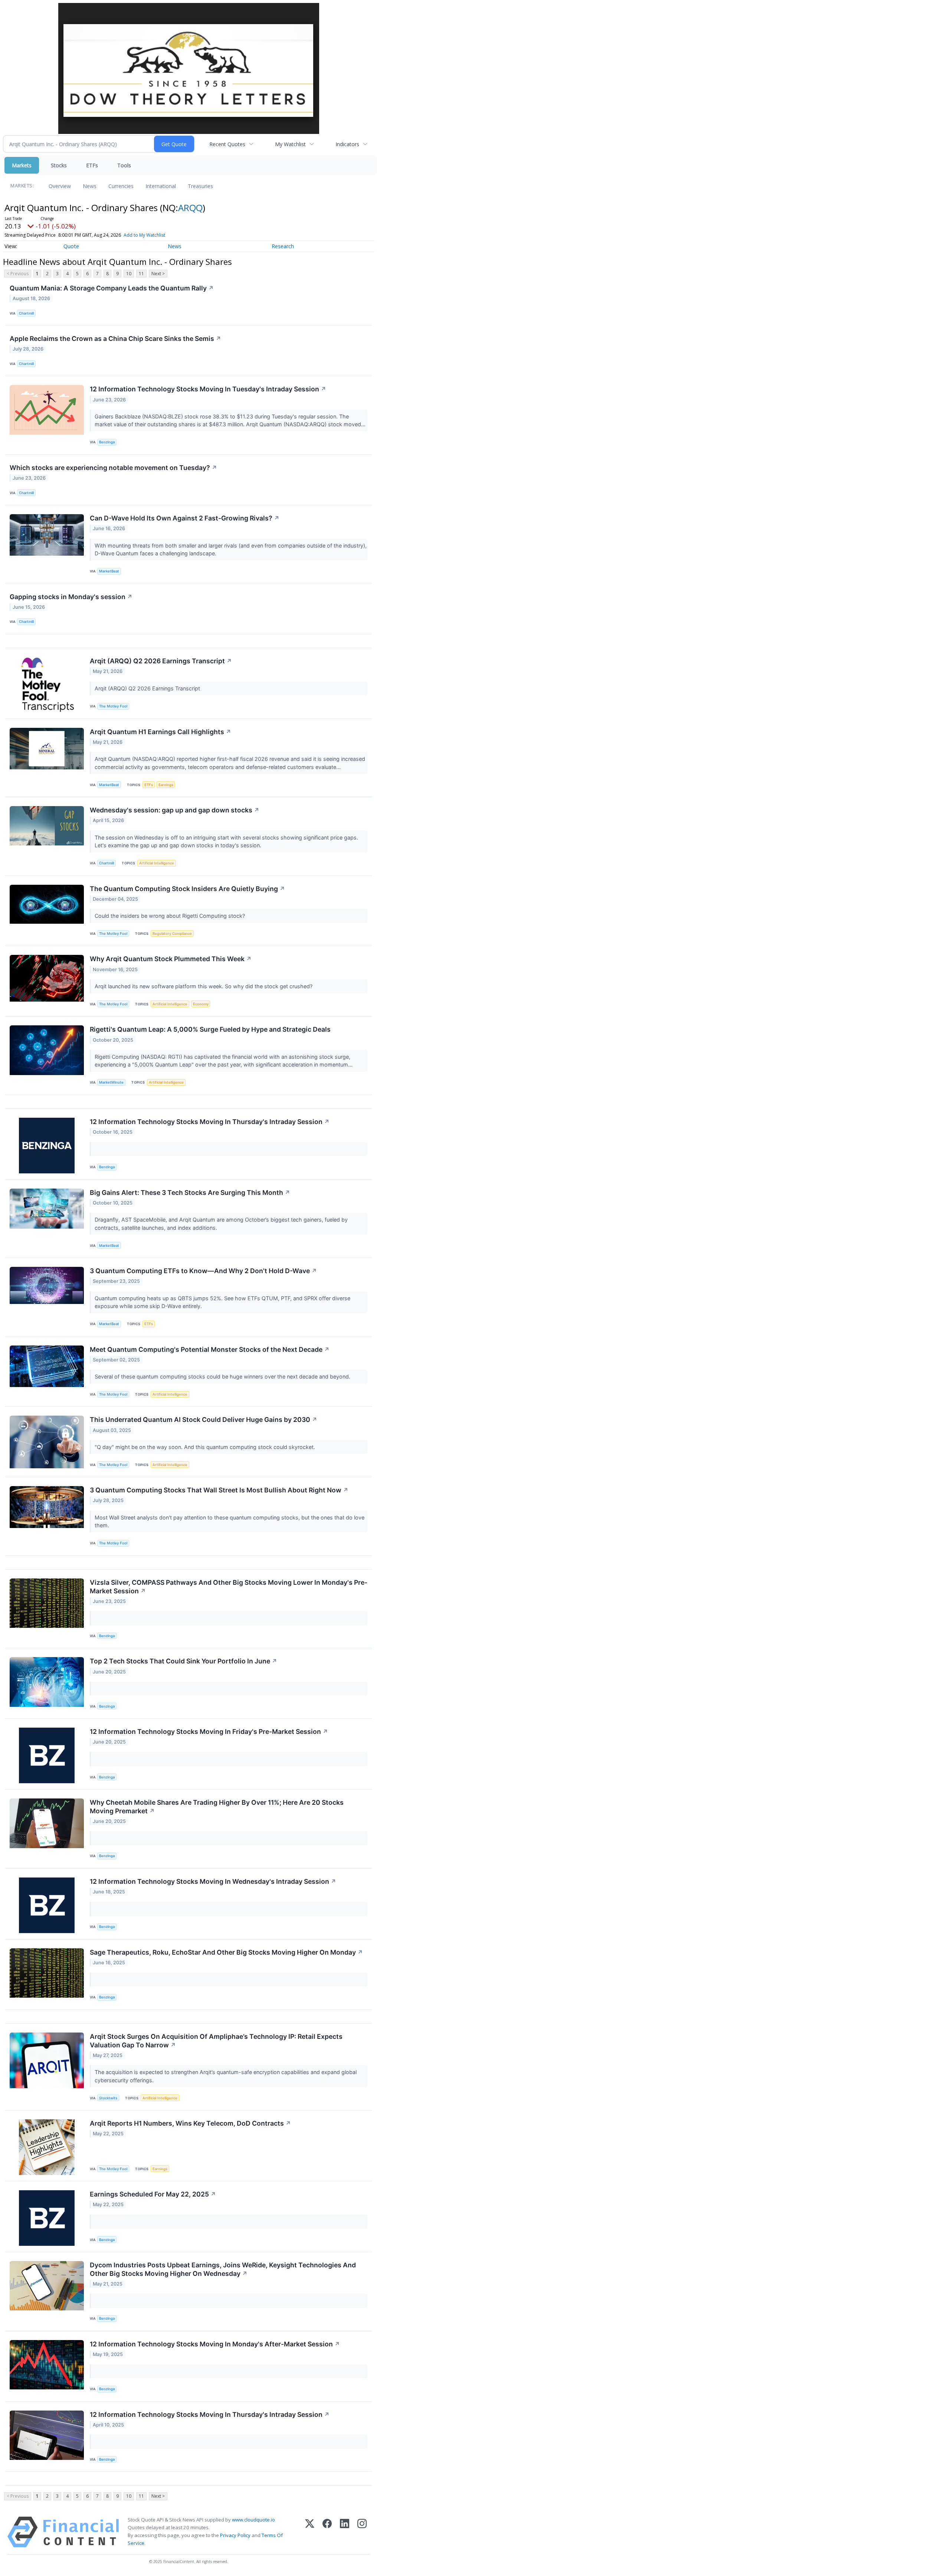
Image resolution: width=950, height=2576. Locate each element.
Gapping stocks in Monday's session (71, 597)
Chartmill (26, 313)
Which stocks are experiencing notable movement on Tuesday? (113, 468)
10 (129, 274)
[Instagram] (362, 2532)
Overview (60, 186)
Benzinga (107, 442)
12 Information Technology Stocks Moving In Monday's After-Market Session (215, 2344)
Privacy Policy (235, 2535)
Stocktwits (108, 2098)
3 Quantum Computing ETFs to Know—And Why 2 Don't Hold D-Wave (203, 1271)
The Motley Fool (113, 706)
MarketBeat (109, 571)
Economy (201, 1004)
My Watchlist (290, 144)
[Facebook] (327, 2532)
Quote (71, 246)
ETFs (92, 165)
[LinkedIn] (345, 2532)
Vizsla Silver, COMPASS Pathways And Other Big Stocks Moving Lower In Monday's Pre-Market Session (229, 1587)
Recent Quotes (227, 144)
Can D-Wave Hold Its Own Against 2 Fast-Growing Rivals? (185, 518)
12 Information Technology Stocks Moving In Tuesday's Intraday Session (208, 389)
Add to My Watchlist (144, 235)
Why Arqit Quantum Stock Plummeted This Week (171, 959)
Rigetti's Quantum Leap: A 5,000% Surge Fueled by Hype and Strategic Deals (210, 1029)
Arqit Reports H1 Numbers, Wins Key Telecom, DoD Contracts (190, 2123)
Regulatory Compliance (172, 934)
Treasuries (200, 186)
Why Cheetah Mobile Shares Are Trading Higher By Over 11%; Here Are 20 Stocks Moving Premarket (217, 1807)
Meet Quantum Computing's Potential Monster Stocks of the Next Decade (210, 1349)
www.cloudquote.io (253, 2520)
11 (141, 274)
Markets (22, 165)
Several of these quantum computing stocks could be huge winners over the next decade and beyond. (223, 1376)
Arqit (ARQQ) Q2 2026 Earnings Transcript (161, 661)
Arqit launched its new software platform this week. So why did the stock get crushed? (204, 986)
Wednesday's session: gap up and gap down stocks (175, 810)
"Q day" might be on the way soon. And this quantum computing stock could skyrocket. (206, 1447)
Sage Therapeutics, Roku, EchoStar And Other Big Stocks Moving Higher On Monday (226, 1952)
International (161, 186)
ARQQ (190, 208)
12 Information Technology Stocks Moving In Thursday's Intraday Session (210, 1122)
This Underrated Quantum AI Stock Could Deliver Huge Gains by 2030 (204, 1420)
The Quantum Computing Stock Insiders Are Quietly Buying (187, 889)
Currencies (121, 186)
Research (283, 246)
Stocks (59, 165)
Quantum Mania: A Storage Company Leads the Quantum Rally (112, 288)
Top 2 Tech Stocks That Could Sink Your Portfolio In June (184, 1661)
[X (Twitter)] (310, 2532)
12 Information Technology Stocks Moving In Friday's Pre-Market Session (209, 1731)
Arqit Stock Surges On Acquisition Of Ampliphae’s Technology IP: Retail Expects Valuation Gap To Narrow (216, 2041)
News (90, 186)
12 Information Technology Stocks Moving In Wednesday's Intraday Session (213, 1881)
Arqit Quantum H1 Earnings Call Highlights (160, 732)
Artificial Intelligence (157, 863)
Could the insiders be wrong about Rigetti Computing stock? (171, 916)
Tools (124, 165)
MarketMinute (111, 1082)
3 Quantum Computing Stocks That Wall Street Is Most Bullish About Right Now (219, 1490)
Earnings (166, 785)
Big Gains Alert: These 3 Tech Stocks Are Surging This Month (190, 1192)
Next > (158, 274)
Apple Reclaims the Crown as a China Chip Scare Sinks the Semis (115, 339)
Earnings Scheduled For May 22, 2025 (153, 2194)
